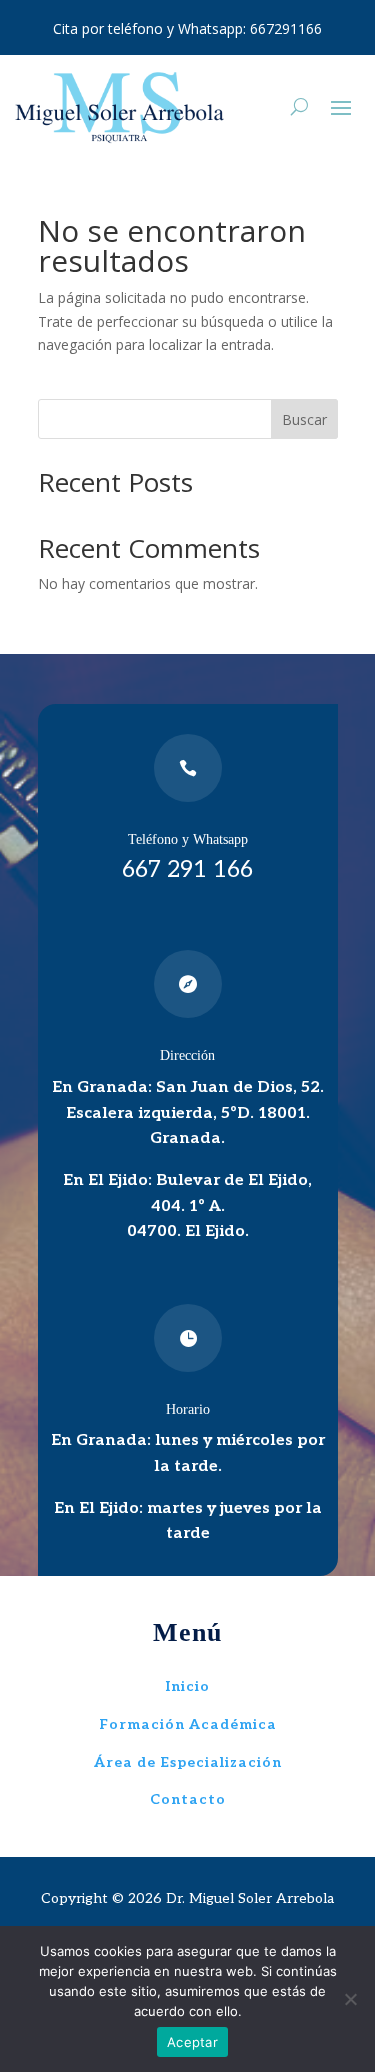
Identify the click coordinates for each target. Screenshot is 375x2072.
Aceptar (192, 2042)
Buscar (304, 419)
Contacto (188, 1799)
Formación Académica (188, 1724)
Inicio (188, 1686)
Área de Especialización (188, 1762)
